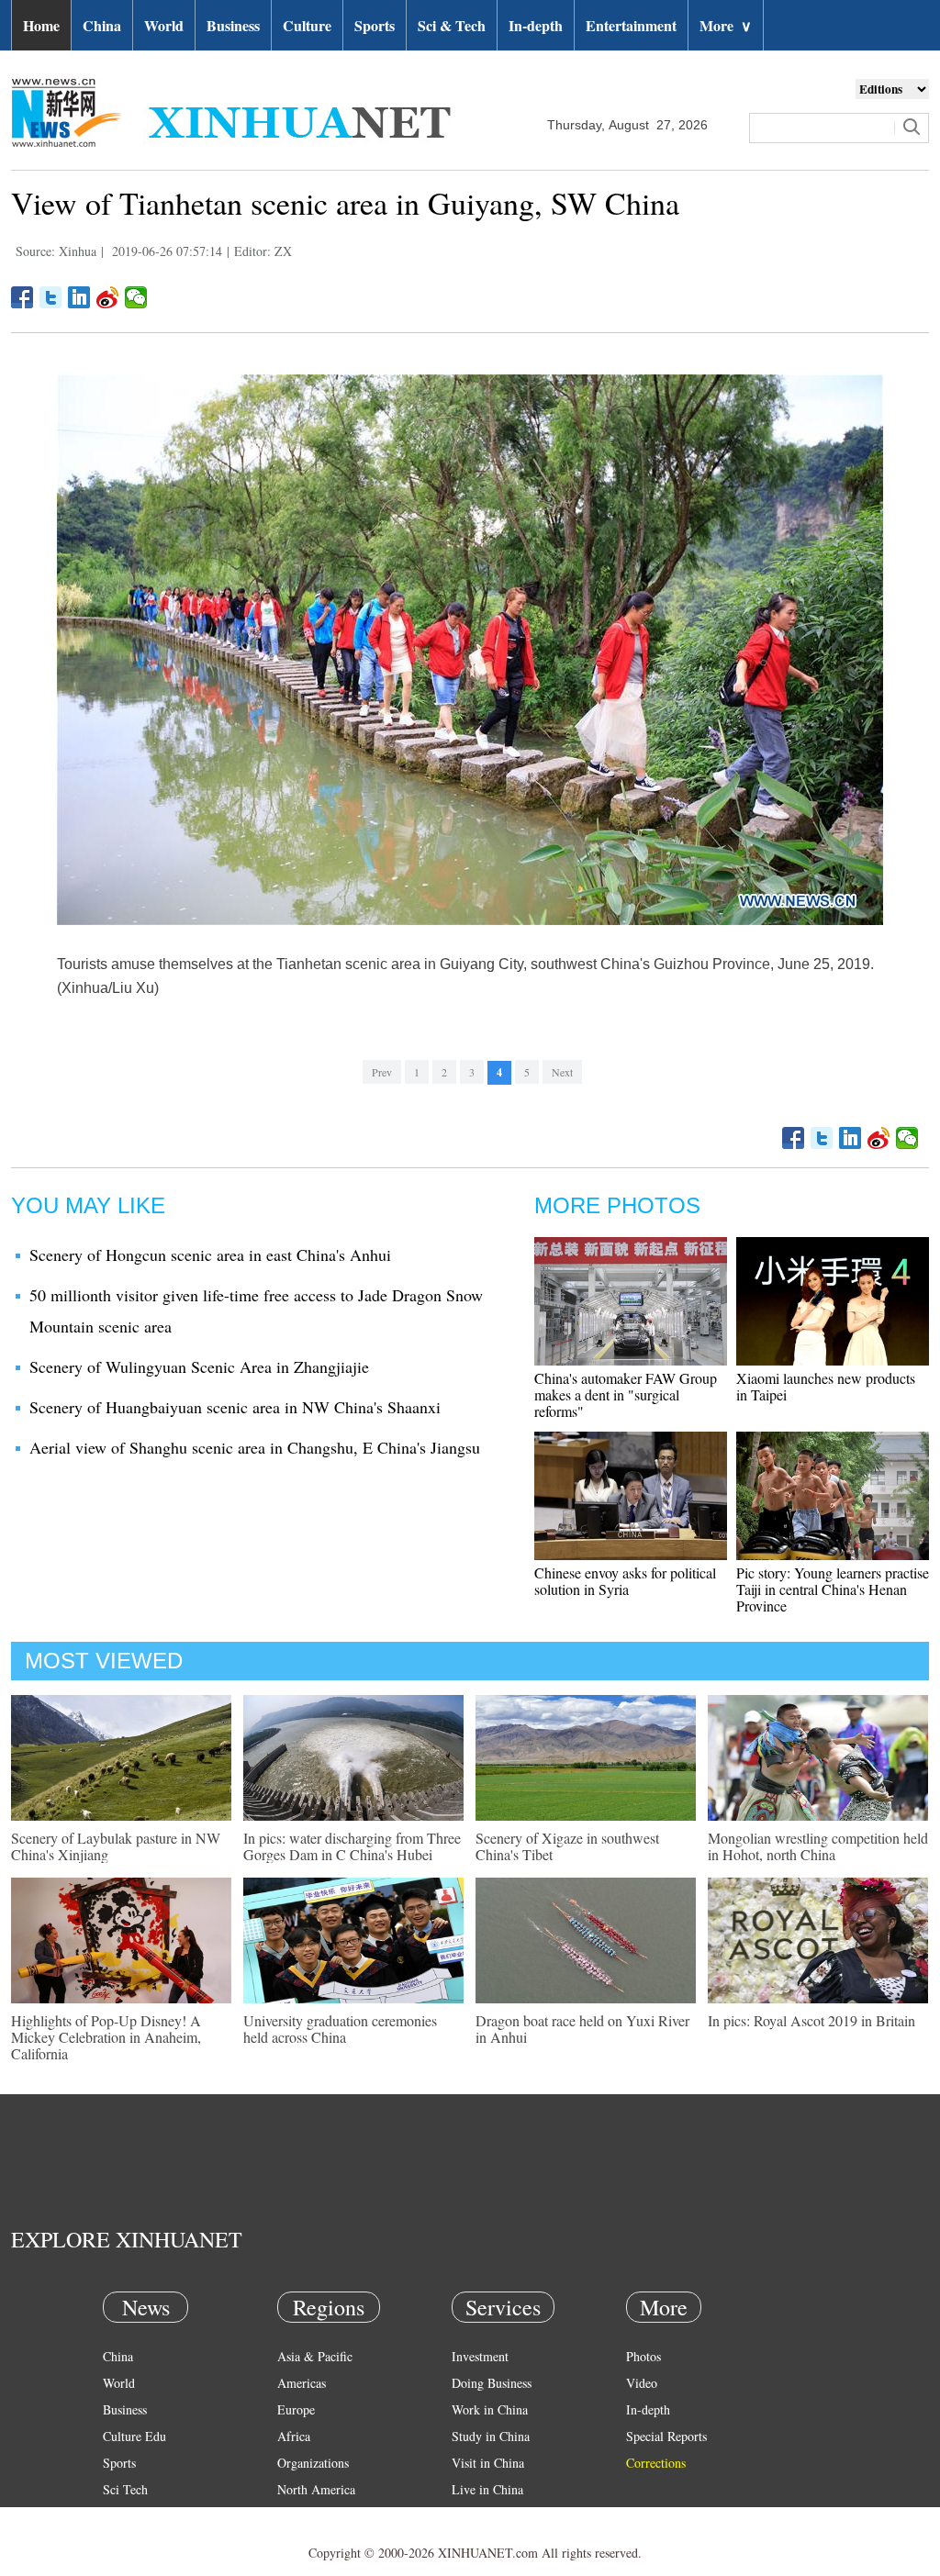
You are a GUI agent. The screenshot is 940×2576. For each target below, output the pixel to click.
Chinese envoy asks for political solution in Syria (625, 1581)
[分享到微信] (136, 297)
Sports (375, 25)
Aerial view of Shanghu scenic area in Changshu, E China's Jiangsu (255, 1447)
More (726, 25)
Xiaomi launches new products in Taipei (826, 1386)
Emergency (481, 2516)
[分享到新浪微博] (108, 297)
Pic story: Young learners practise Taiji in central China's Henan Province (833, 1589)
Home (41, 25)
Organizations (313, 2463)
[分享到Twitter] (51, 297)
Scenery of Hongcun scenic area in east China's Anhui (210, 1255)
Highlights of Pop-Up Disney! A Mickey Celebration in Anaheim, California (106, 2037)
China (102, 25)
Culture (307, 25)
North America (316, 2489)
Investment (480, 2356)
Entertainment (631, 25)
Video (642, 2383)
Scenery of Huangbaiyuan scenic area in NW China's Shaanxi (235, 1407)
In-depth (536, 25)
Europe (296, 2409)
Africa (294, 2436)
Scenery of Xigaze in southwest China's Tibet (567, 1846)
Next (562, 1072)
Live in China (487, 2489)
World (164, 25)
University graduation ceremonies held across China (340, 2029)
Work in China (490, 2409)
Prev (382, 1072)
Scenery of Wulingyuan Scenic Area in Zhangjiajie (199, 1366)
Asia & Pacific (315, 2356)
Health (120, 2516)
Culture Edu (134, 2436)
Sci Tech (125, 2489)
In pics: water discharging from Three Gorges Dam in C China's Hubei (352, 1846)
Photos (643, 2356)
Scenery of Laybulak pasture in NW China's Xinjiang (116, 1846)
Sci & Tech (452, 25)
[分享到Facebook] (22, 297)
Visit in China (488, 2463)
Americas (302, 2383)
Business (233, 25)
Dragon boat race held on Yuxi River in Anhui (582, 2029)
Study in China (491, 2436)
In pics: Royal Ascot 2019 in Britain (811, 2020)
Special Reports (666, 2436)
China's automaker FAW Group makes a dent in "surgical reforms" (626, 1394)
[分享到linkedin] (79, 297)
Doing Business (492, 2383)
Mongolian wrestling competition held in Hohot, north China (818, 1846)
